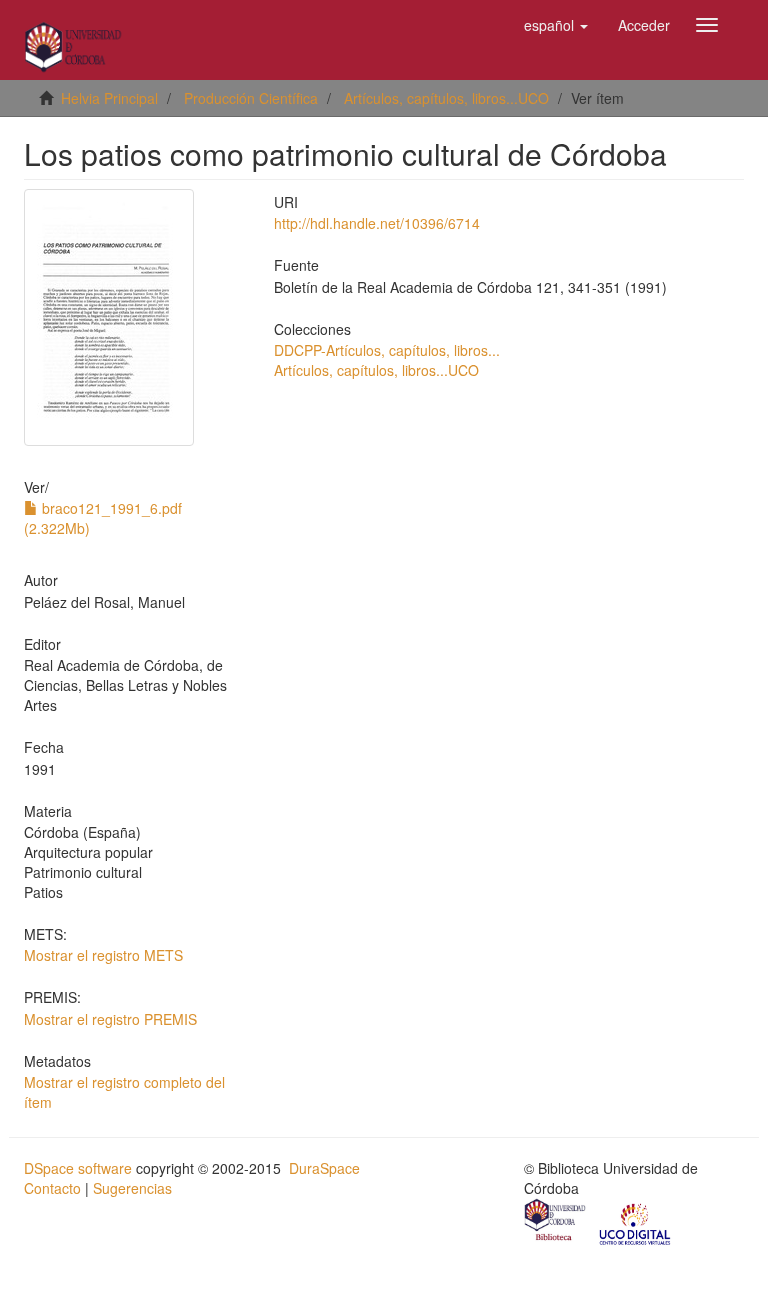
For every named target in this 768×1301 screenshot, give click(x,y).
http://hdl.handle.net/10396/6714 (377, 223)
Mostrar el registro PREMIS (110, 1019)
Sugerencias (132, 1188)
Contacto (52, 1188)
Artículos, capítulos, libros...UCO (446, 98)
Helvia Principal (109, 98)
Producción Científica (251, 98)
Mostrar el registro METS (103, 955)
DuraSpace (324, 1168)
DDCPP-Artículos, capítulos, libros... (387, 350)
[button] (556, 25)
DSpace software (78, 1168)
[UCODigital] (636, 1222)
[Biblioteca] (556, 1222)
